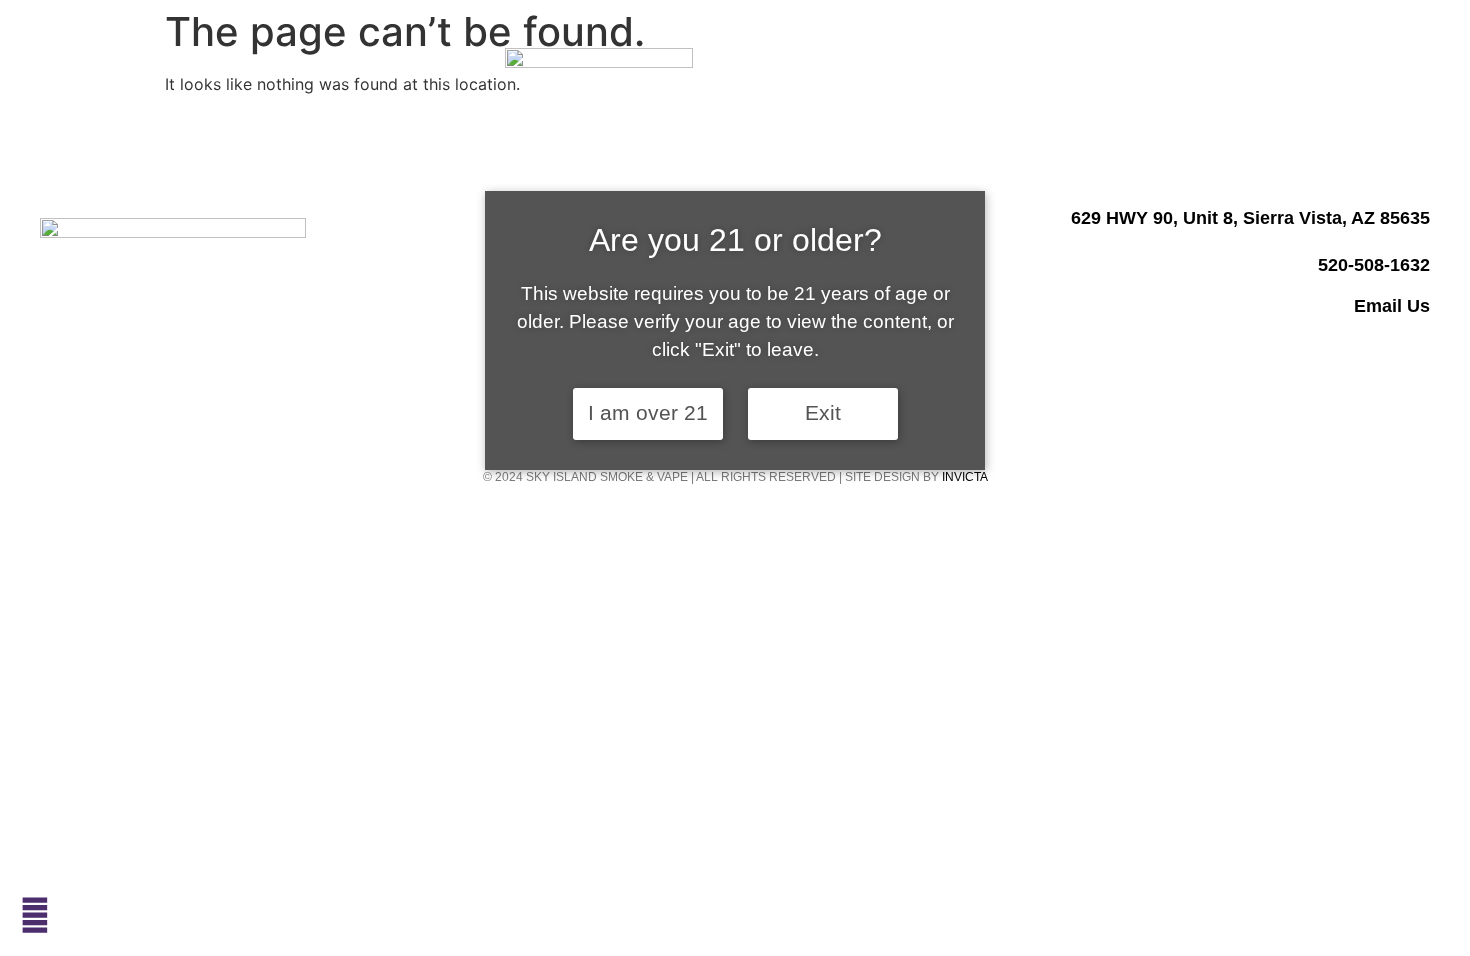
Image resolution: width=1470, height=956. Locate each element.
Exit (823, 413)
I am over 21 (648, 413)
